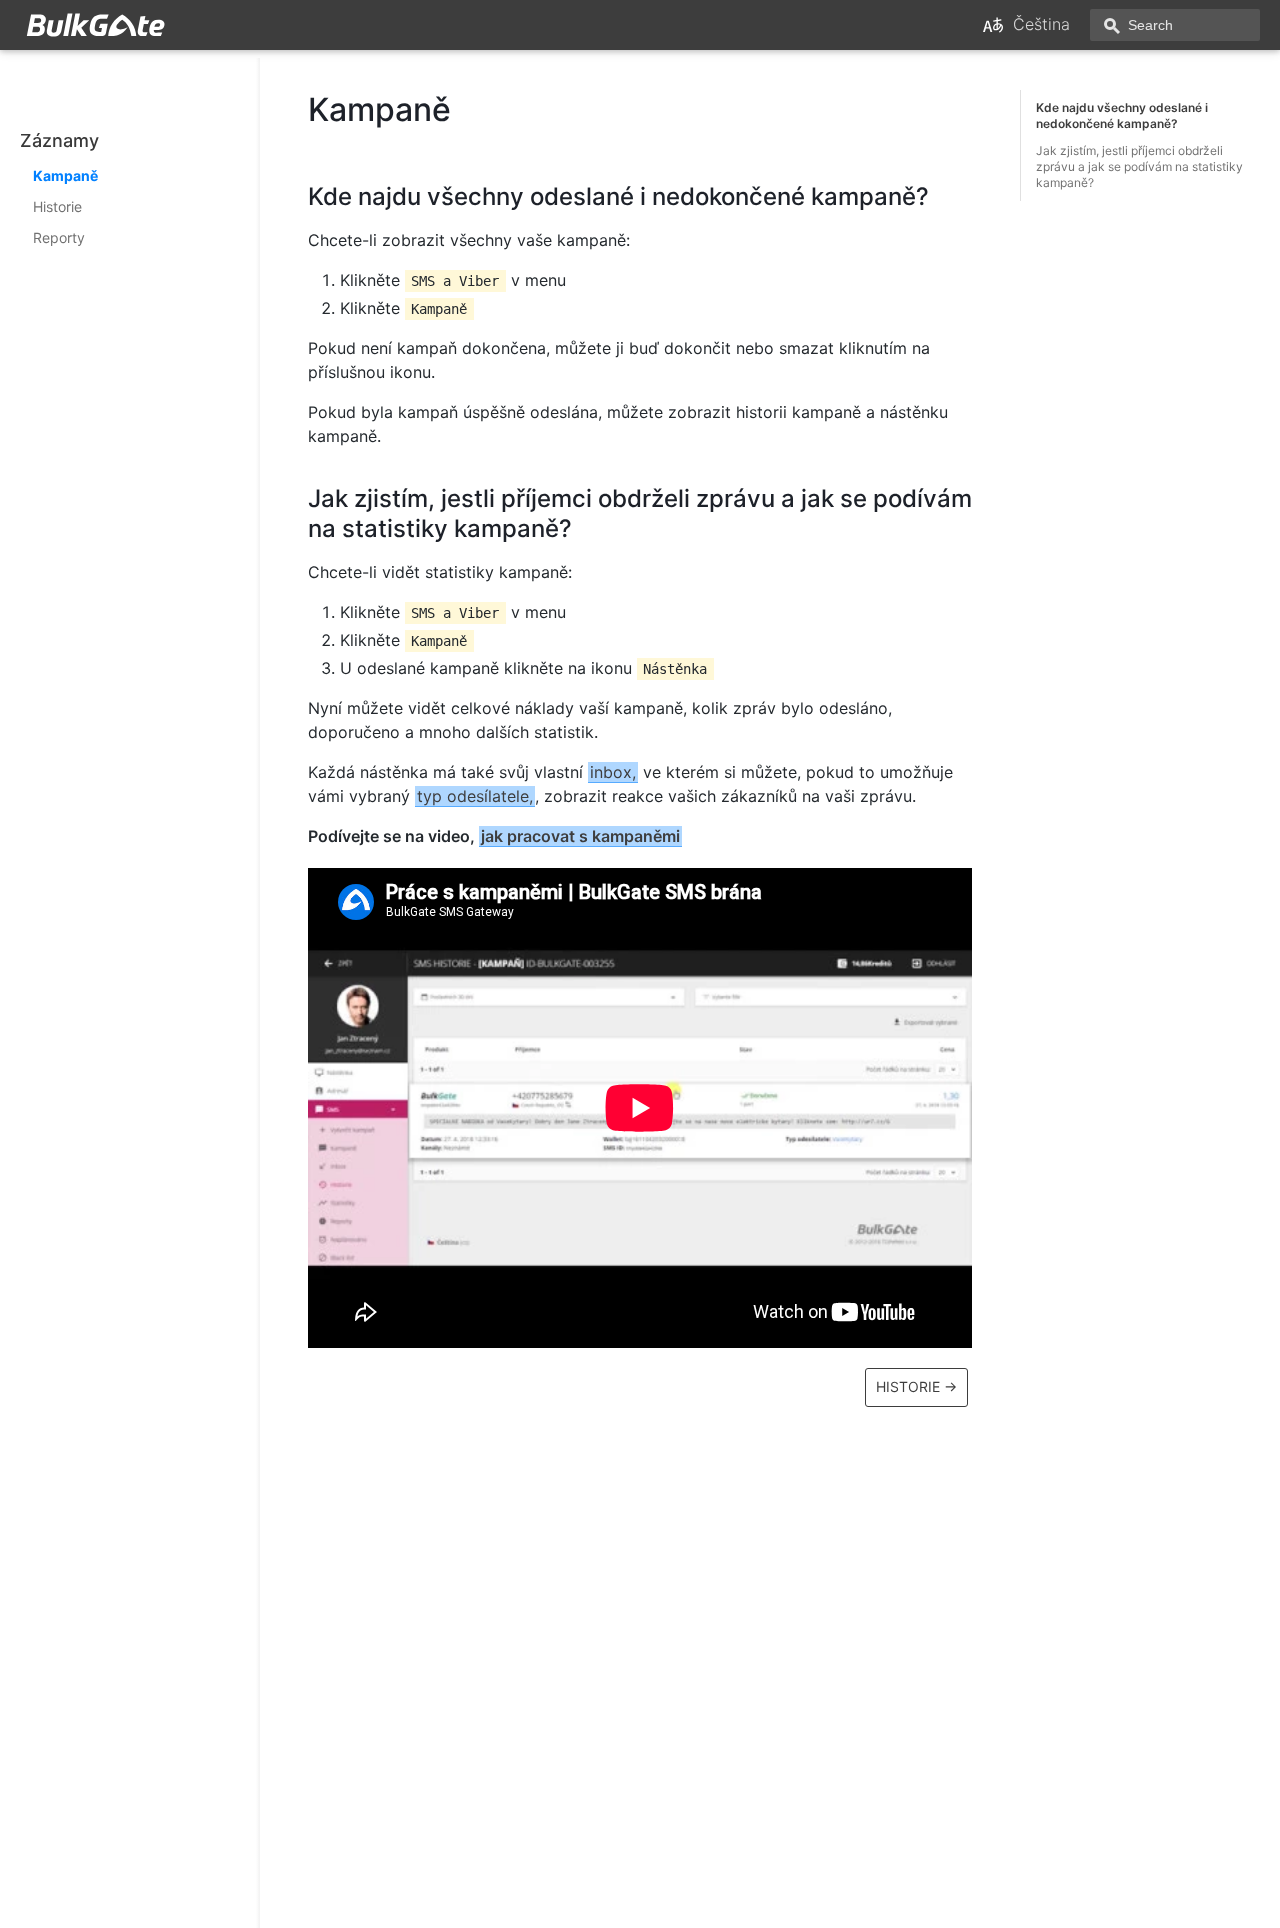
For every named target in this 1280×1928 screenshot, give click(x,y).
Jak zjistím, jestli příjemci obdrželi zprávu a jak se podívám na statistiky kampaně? (1139, 166)
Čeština (1041, 24)
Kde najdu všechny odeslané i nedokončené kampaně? (1122, 115)
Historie (57, 206)
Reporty (59, 237)
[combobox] (1175, 25)
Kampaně (65, 175)
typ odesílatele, (475, 796)
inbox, (613, 772)
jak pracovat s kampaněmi (580, 836)
